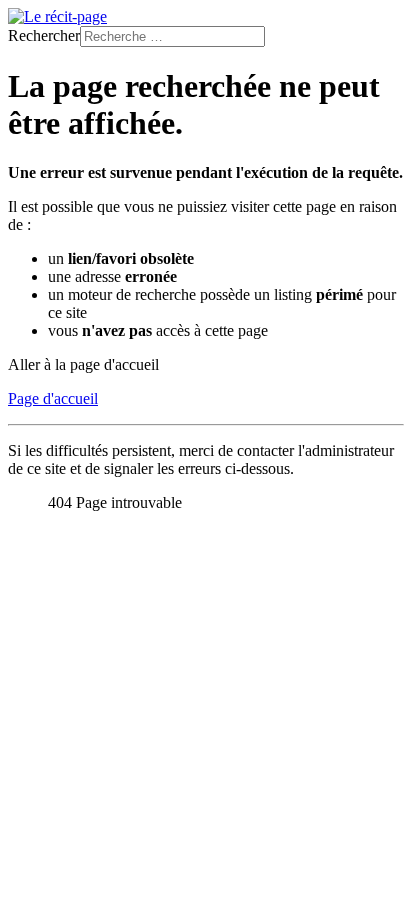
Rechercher (44, 35)
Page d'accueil (53, 398)
